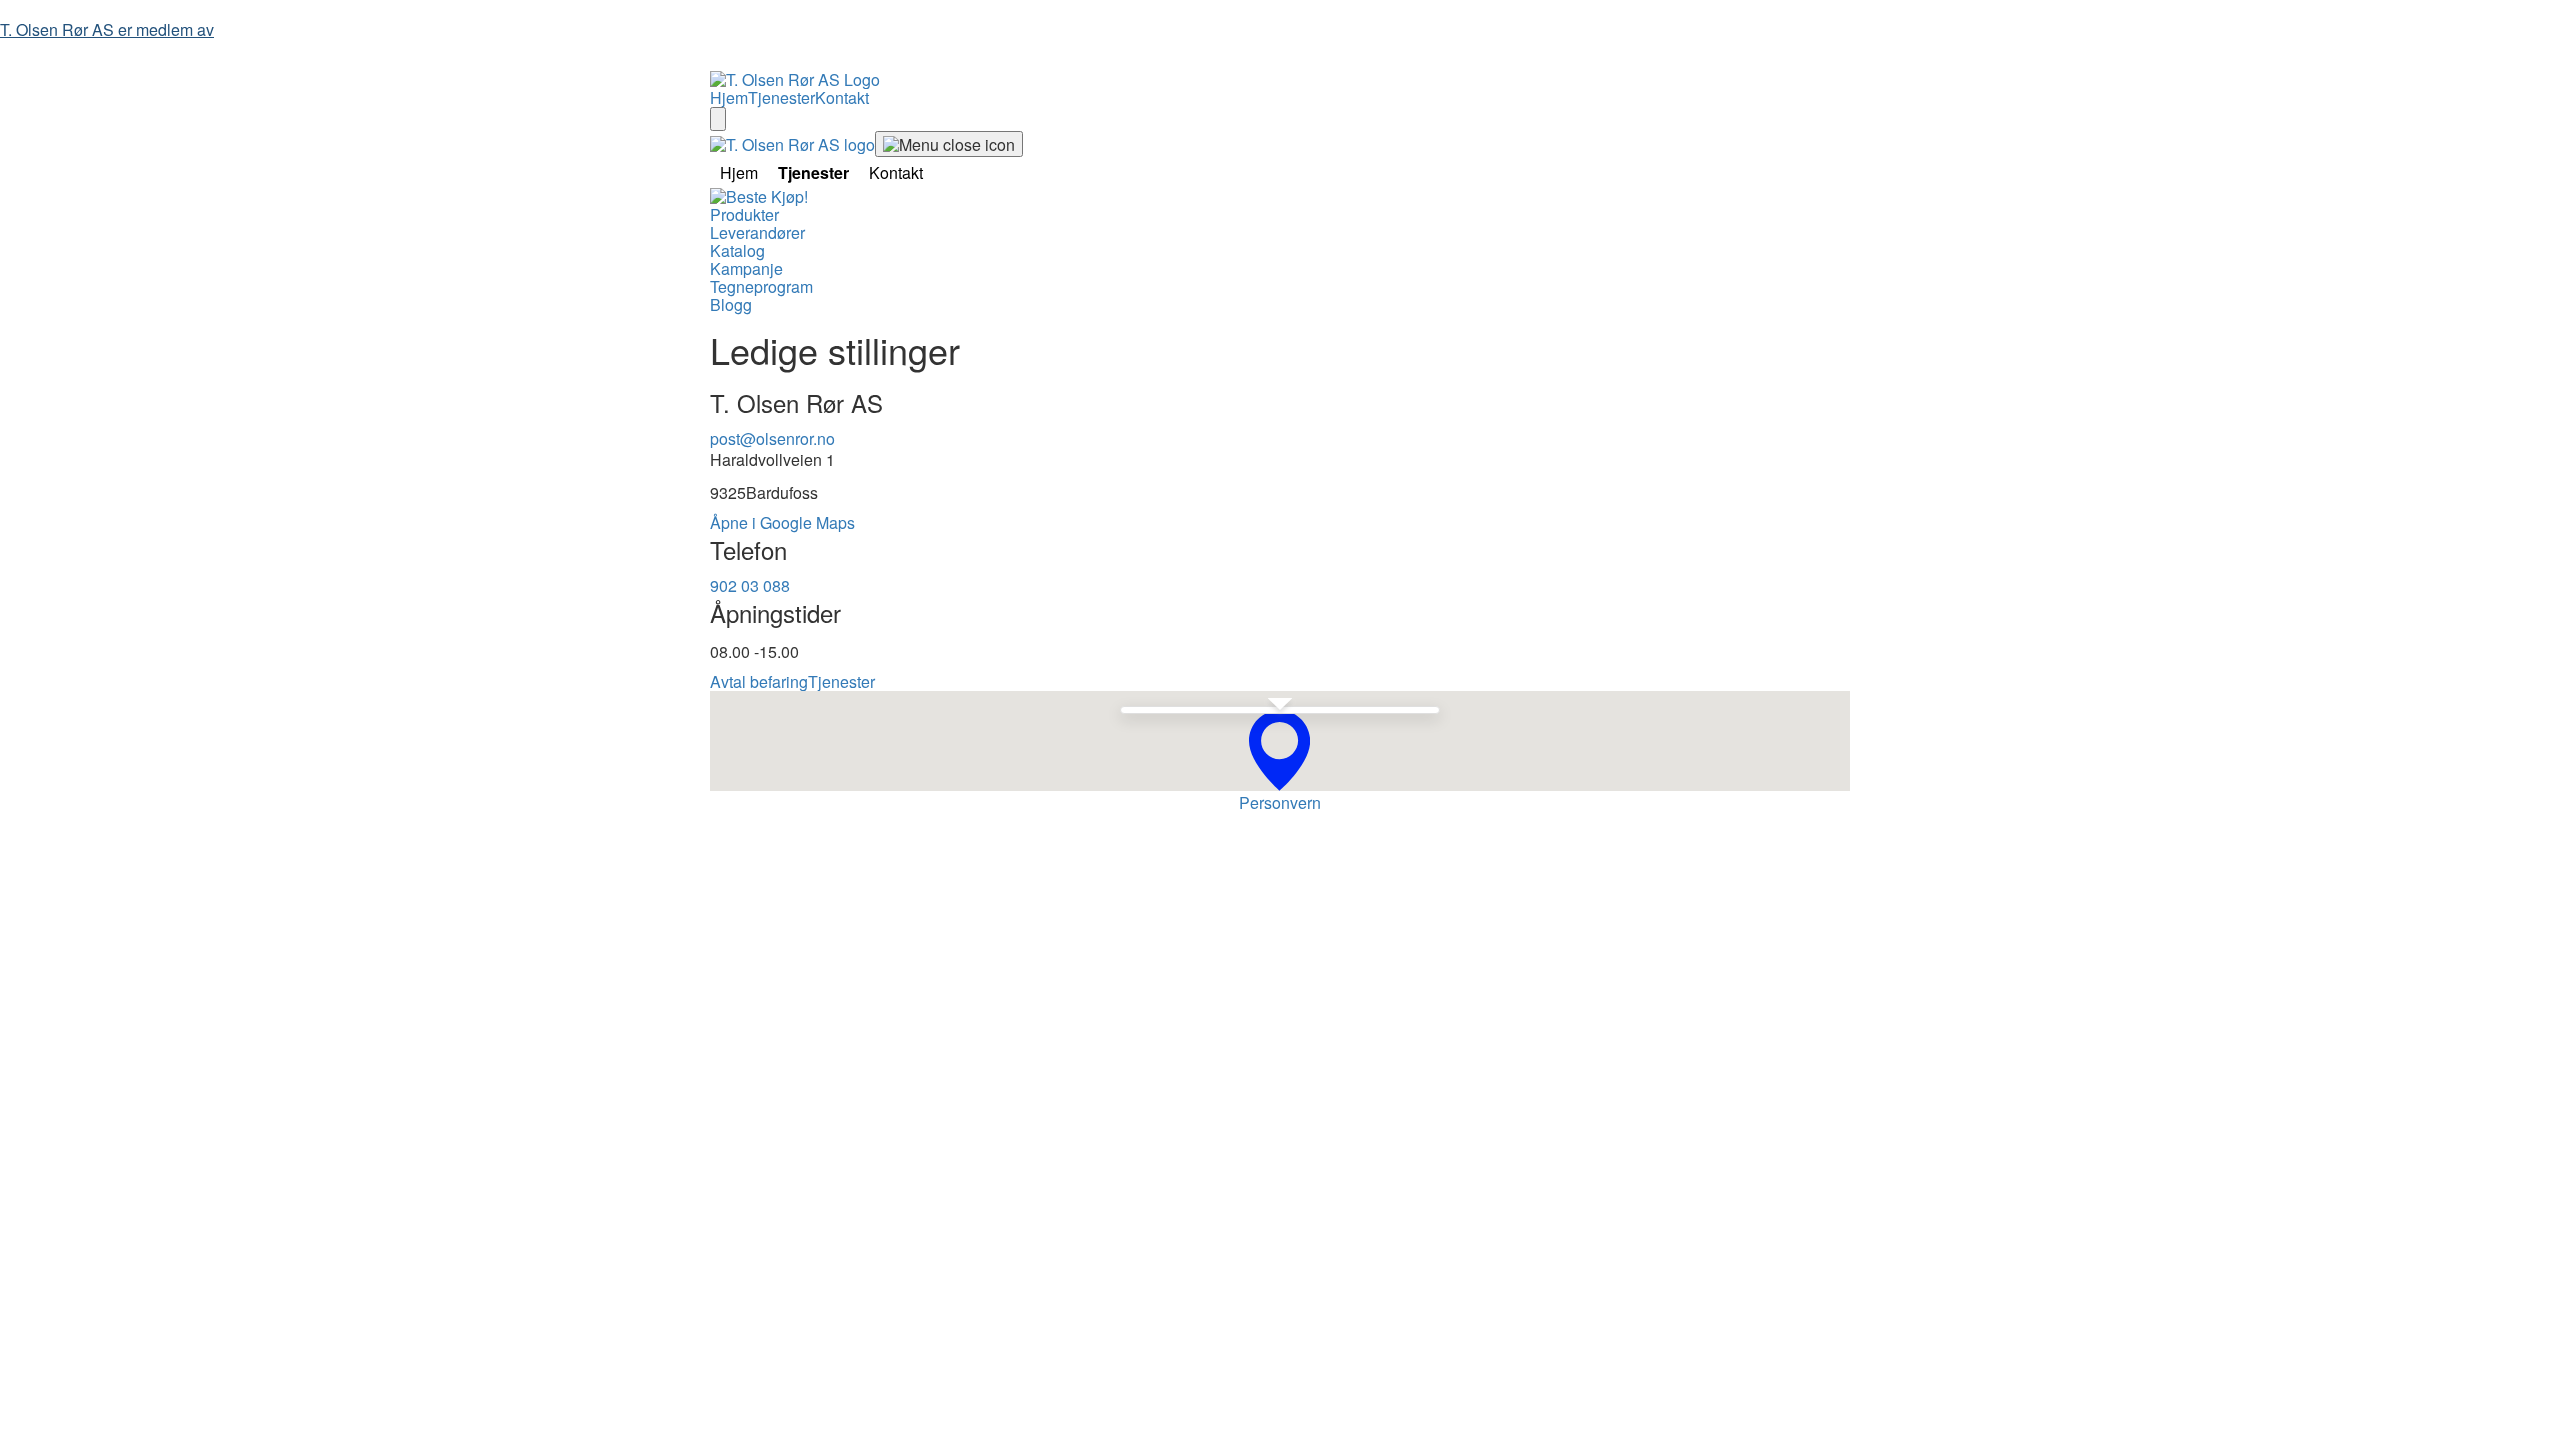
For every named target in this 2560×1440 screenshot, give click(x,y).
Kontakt (842, 97)
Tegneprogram (761, 286)
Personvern (1280, 802)
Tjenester (781, 97)
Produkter (744, 214)
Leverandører (757, 232)
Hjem (729, 97)
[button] (1279, 750)
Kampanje (746, 268)
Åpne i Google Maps (782, 522)
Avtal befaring (759, 681)
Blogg (731, 304)
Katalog (737, 250)
